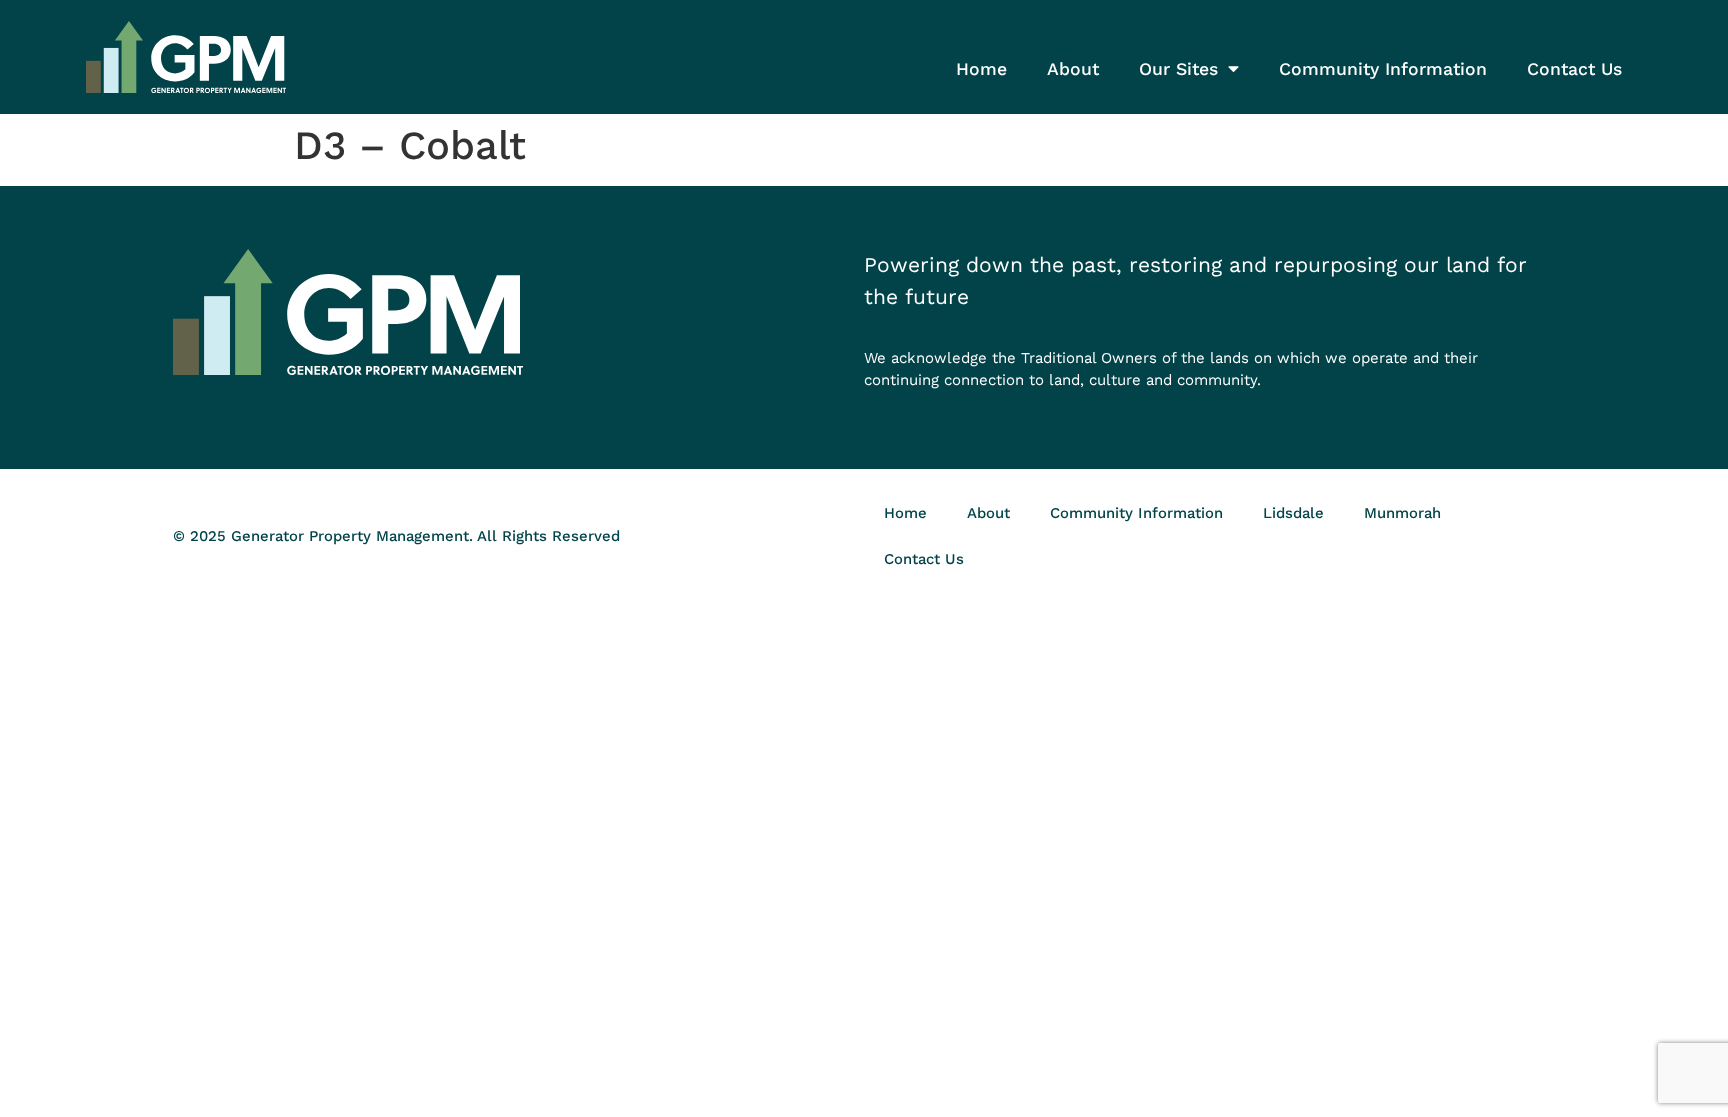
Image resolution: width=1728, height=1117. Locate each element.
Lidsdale (1293, 513)
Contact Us (1574, 69)
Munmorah (1402, 513)
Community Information (1383, 69)
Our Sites (1178, 69)
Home (981, 69)
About (1073, 69)
